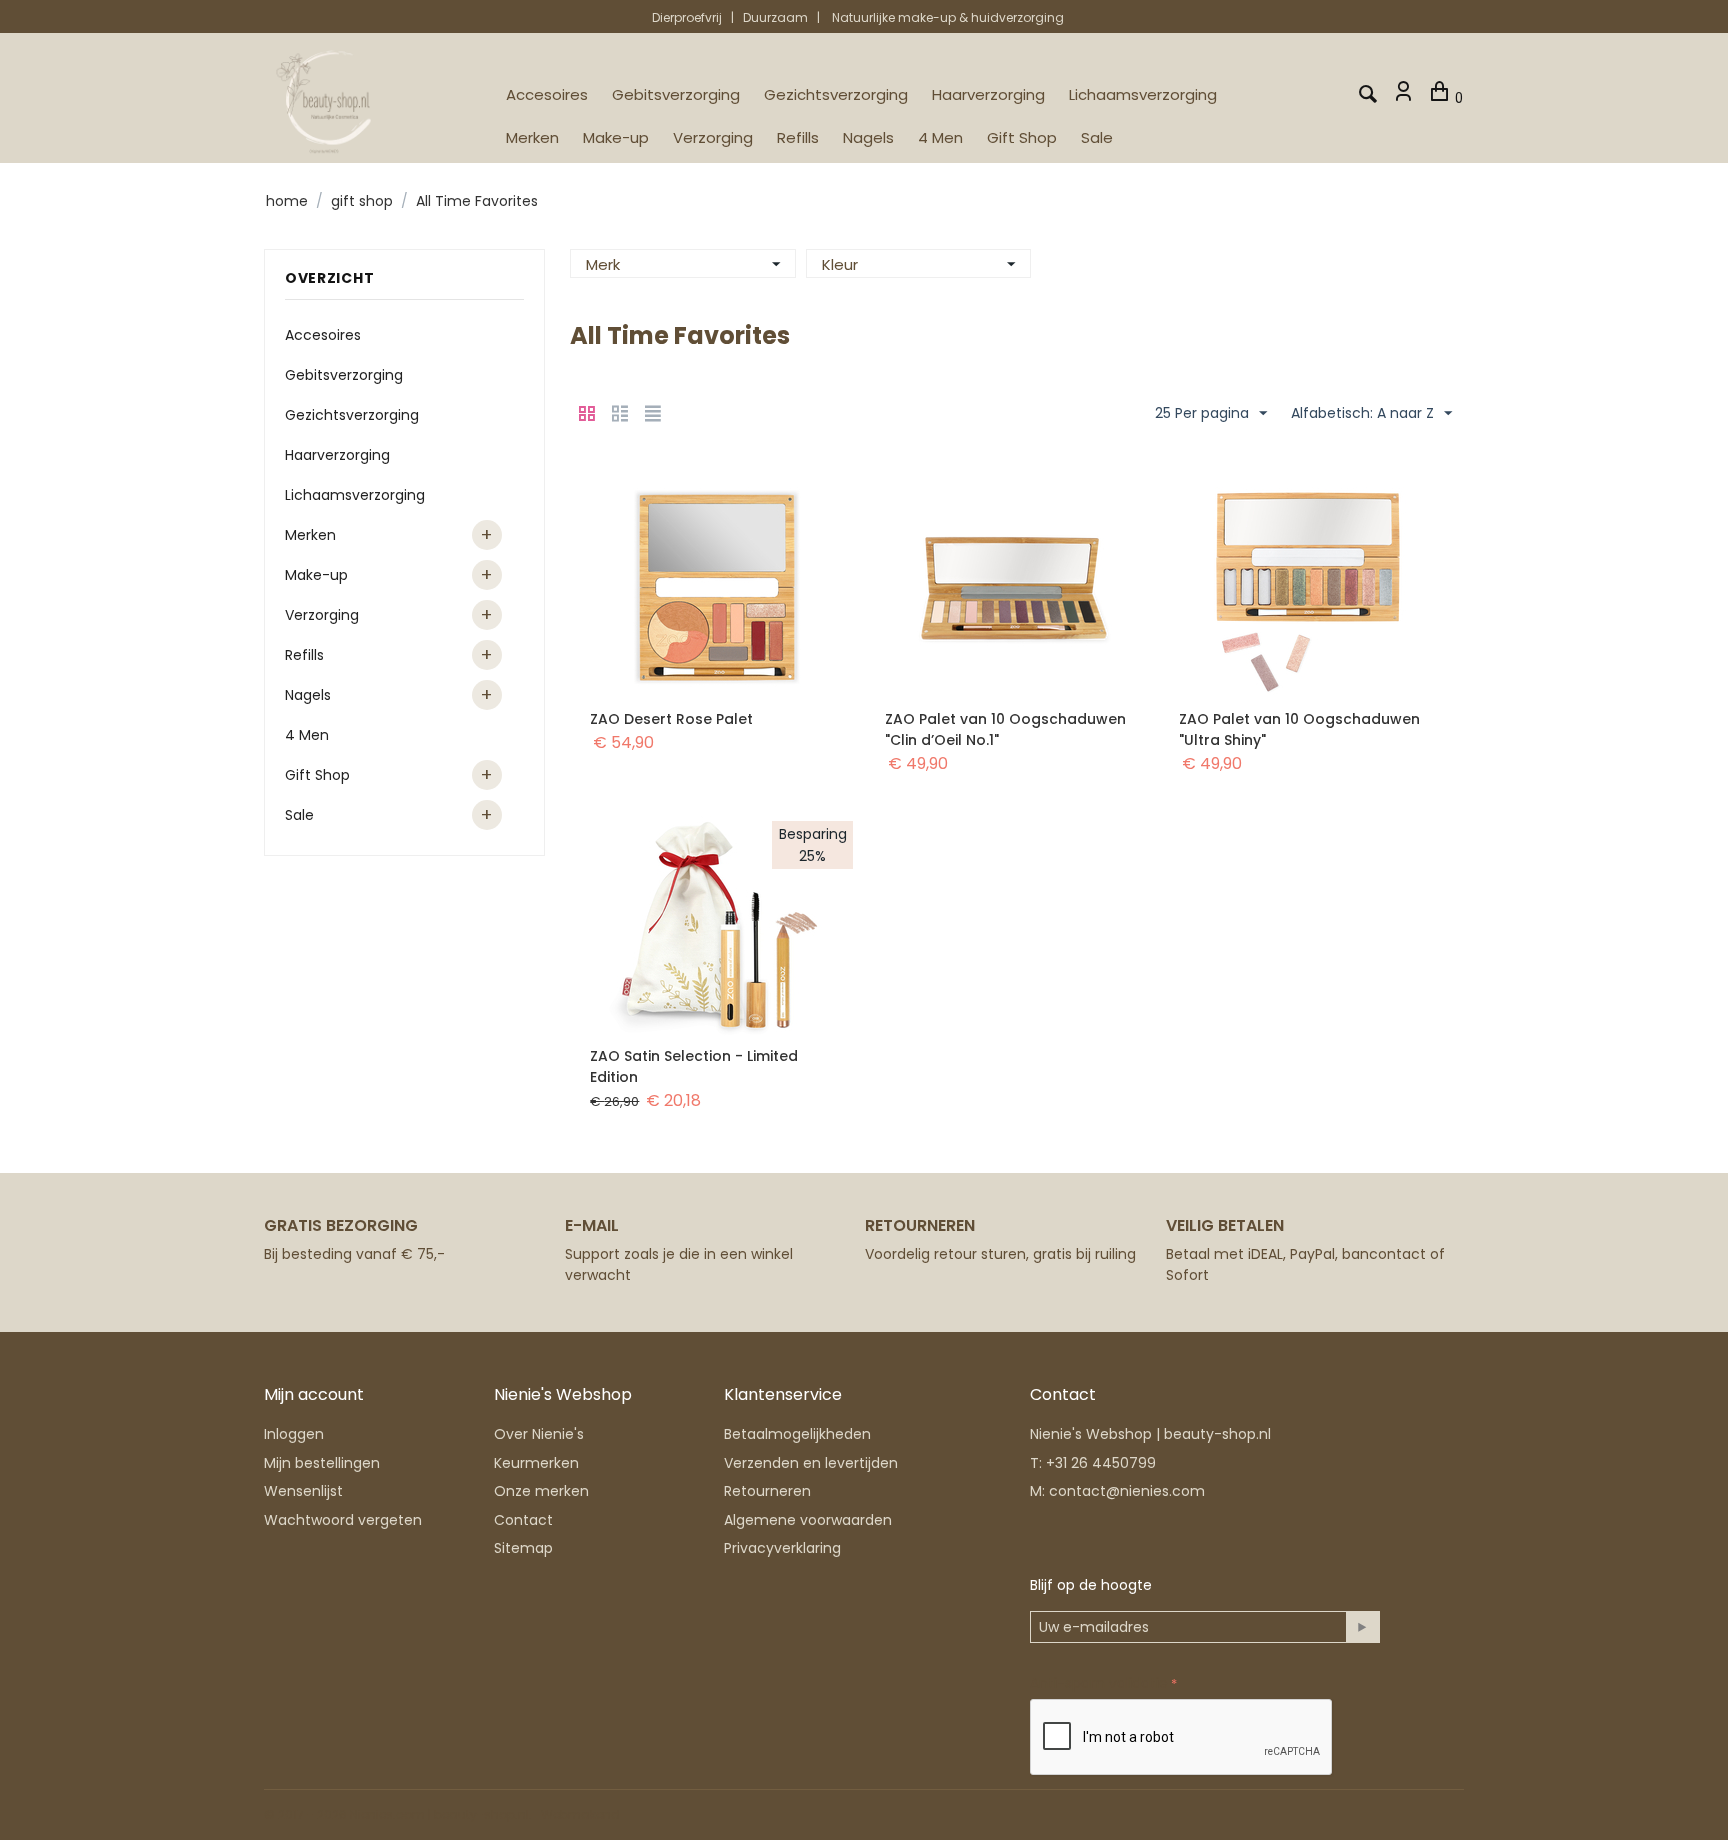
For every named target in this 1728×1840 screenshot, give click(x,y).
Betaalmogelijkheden (797, 1434)
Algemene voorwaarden (808, 1520)
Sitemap (523, 1548)
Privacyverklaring (782, 1548)
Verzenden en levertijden (811, 1463)
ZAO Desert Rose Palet (671, 719)
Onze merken (541, 1491)
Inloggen (294, 1434)
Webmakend (580, 1814)
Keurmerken (536, 1463)
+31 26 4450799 (1101, 1463)
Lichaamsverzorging (1143, 94)
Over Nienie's (539, 1434)
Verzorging (713, 137)
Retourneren (767, 1491)
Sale (1097, 137)
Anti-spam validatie (1099, 1683)
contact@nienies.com (1127, 1491)
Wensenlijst (303, 1491)
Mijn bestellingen (322, 1463)
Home (287, 201)
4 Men (940, 137)
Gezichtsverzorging (836, 94)
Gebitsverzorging (676, 94)
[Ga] (1362, 1627)
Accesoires (547, 94)
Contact (523, 1520)
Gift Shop (1022, 137)
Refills (798, 137)
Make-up (616, 137)
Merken (532, 137)
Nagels (868, 137)
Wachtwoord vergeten (343, 1520)
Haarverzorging (988, 94)
